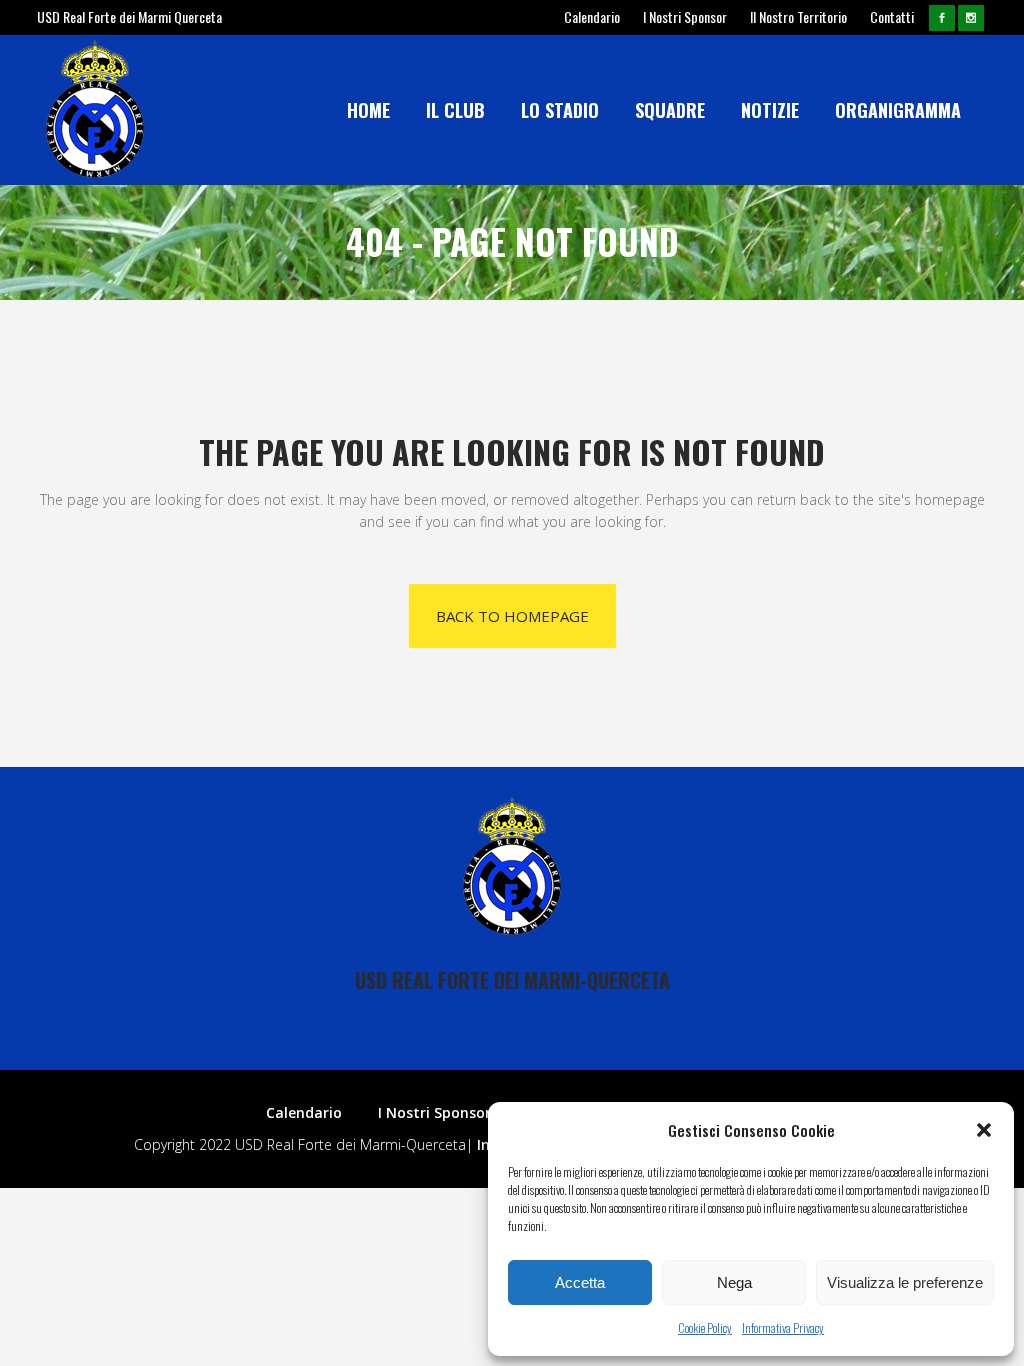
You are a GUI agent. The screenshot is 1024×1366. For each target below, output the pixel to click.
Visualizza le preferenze (905, 1282)
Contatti (892, 16)
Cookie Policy (705, 1327)
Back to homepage (512, 616)
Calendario (592, 16)
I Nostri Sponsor (685, 16)
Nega (734, 1282)
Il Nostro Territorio (798, 16)
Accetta (580, 1282)
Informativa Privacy (783, 1327)
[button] (984, 1130)
